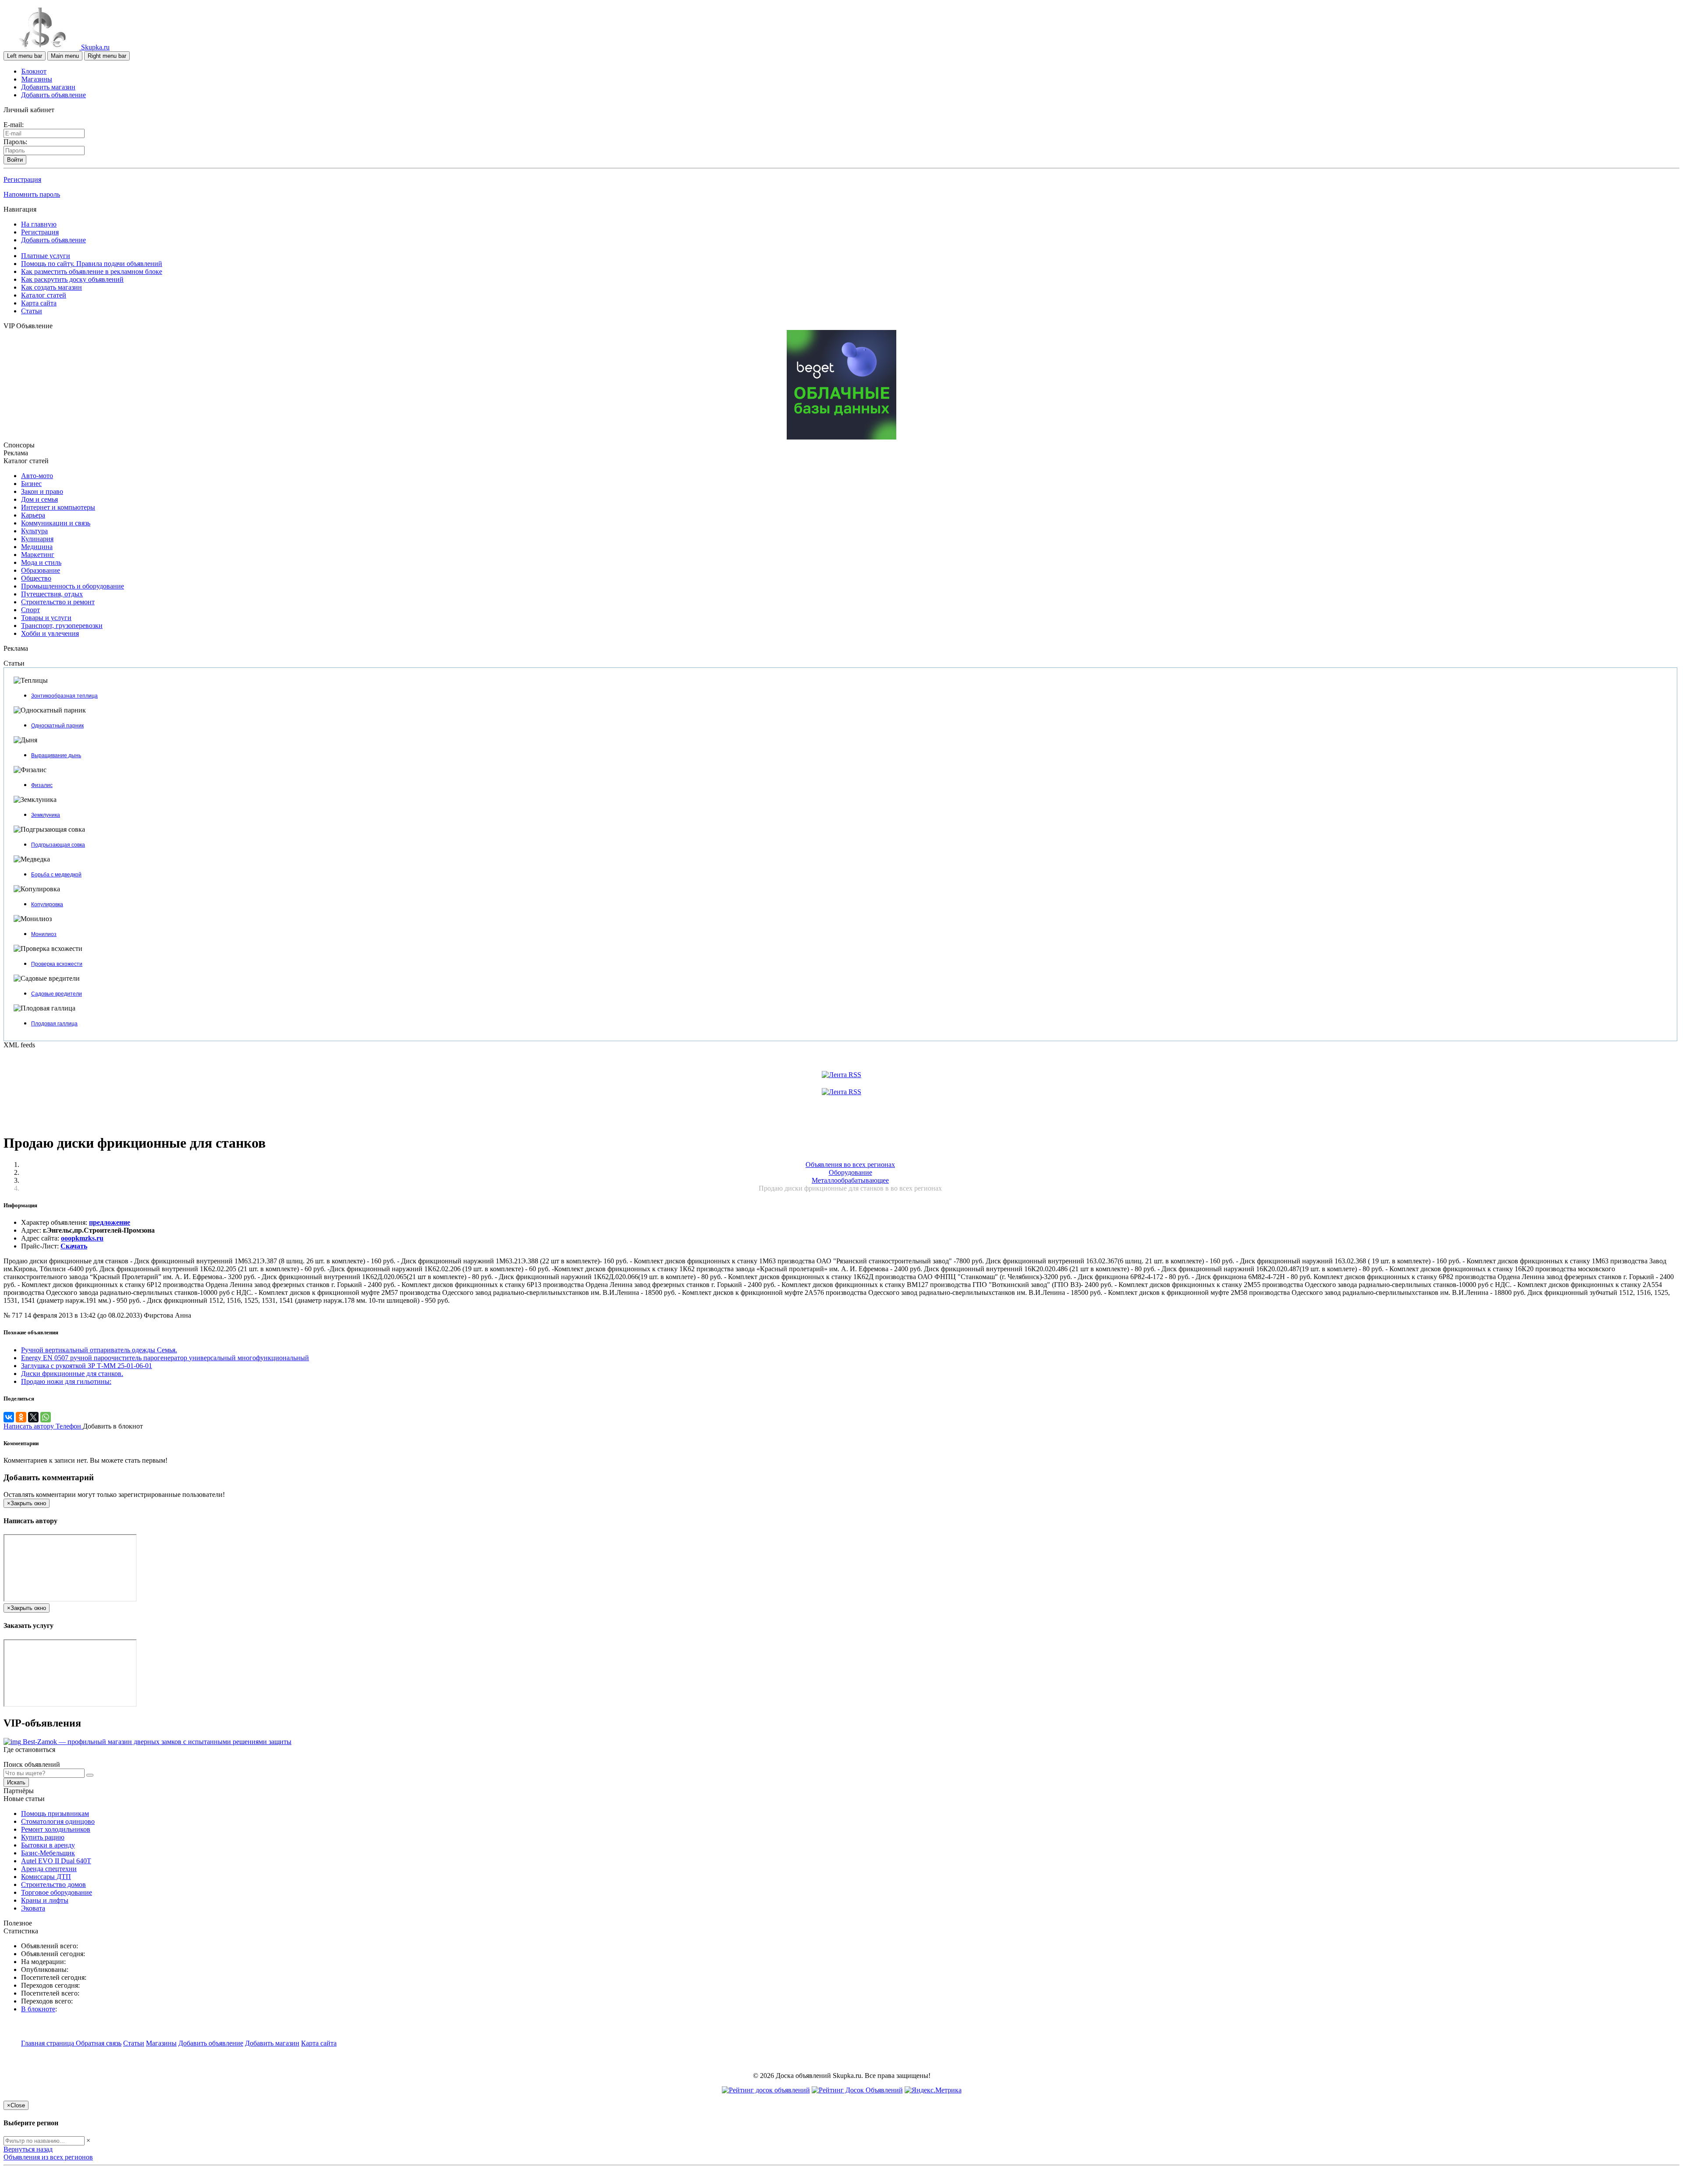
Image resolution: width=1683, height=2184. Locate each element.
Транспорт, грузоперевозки (62, 626)
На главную (39, 224)
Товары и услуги (46, 618)
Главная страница (48, 2043)
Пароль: (15, 142)
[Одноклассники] (21, 1417)
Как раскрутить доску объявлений (72, 279)
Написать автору (30, 1426)
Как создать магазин (51, 287)
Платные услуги (46, 256)
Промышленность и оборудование (73, 586)
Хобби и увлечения (50, 633)
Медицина (37, 547)
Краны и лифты (45, 1900)
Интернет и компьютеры (58, 507)
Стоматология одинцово (58, 1821)
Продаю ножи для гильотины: (66, 1381)
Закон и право (42, 491)
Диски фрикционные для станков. (72, 1374)
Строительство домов (53, 1884)
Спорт (30, 610)
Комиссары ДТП (46, 1877)
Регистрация (22, 179)
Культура (34, 531)
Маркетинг (38, 555)
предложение (110, 1222)
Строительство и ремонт (58, 602)
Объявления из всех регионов (48, 2157)
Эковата (33, 1908)
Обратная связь (99, 2043)
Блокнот (34, 71)
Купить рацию (43, 1837)
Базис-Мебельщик (48, 1853)
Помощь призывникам (55, 1813)
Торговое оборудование (57, 1892)
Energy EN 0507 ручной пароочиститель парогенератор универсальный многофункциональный (165, 1358)
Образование (41, 570)
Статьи (32, 311)
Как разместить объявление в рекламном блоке (92, 271)
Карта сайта (39, 303)
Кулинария (37, 539)
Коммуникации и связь (56, 523)
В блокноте (38, 2009)
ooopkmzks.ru (82, 1238)
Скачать (74, 1246)
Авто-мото (37, 476)
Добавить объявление (53, 95)
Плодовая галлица (54, 1024)
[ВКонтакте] (9, 1417)
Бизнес (31, 484)
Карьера (33, 515)
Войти (15, 160)
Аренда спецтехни (49, 1869)
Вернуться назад (28, 2149)
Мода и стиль (41, 562)
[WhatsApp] (46, 1417)
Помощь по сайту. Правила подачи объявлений (92, 264)
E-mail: (14, 125)
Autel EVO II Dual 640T (56, 1861)
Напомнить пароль (32, 194)
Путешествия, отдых (52, 594)
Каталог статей (44, 295)
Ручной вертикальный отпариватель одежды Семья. (99, 1350)
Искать (16, 1782)
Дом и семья (39, 499)
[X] (33, 1417)
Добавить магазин (48, 87)
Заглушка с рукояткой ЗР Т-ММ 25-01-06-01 (87, 1366)
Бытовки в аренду (48, 1845)
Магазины (37, 79)
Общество (36, 578)
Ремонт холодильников (56, 1829)
